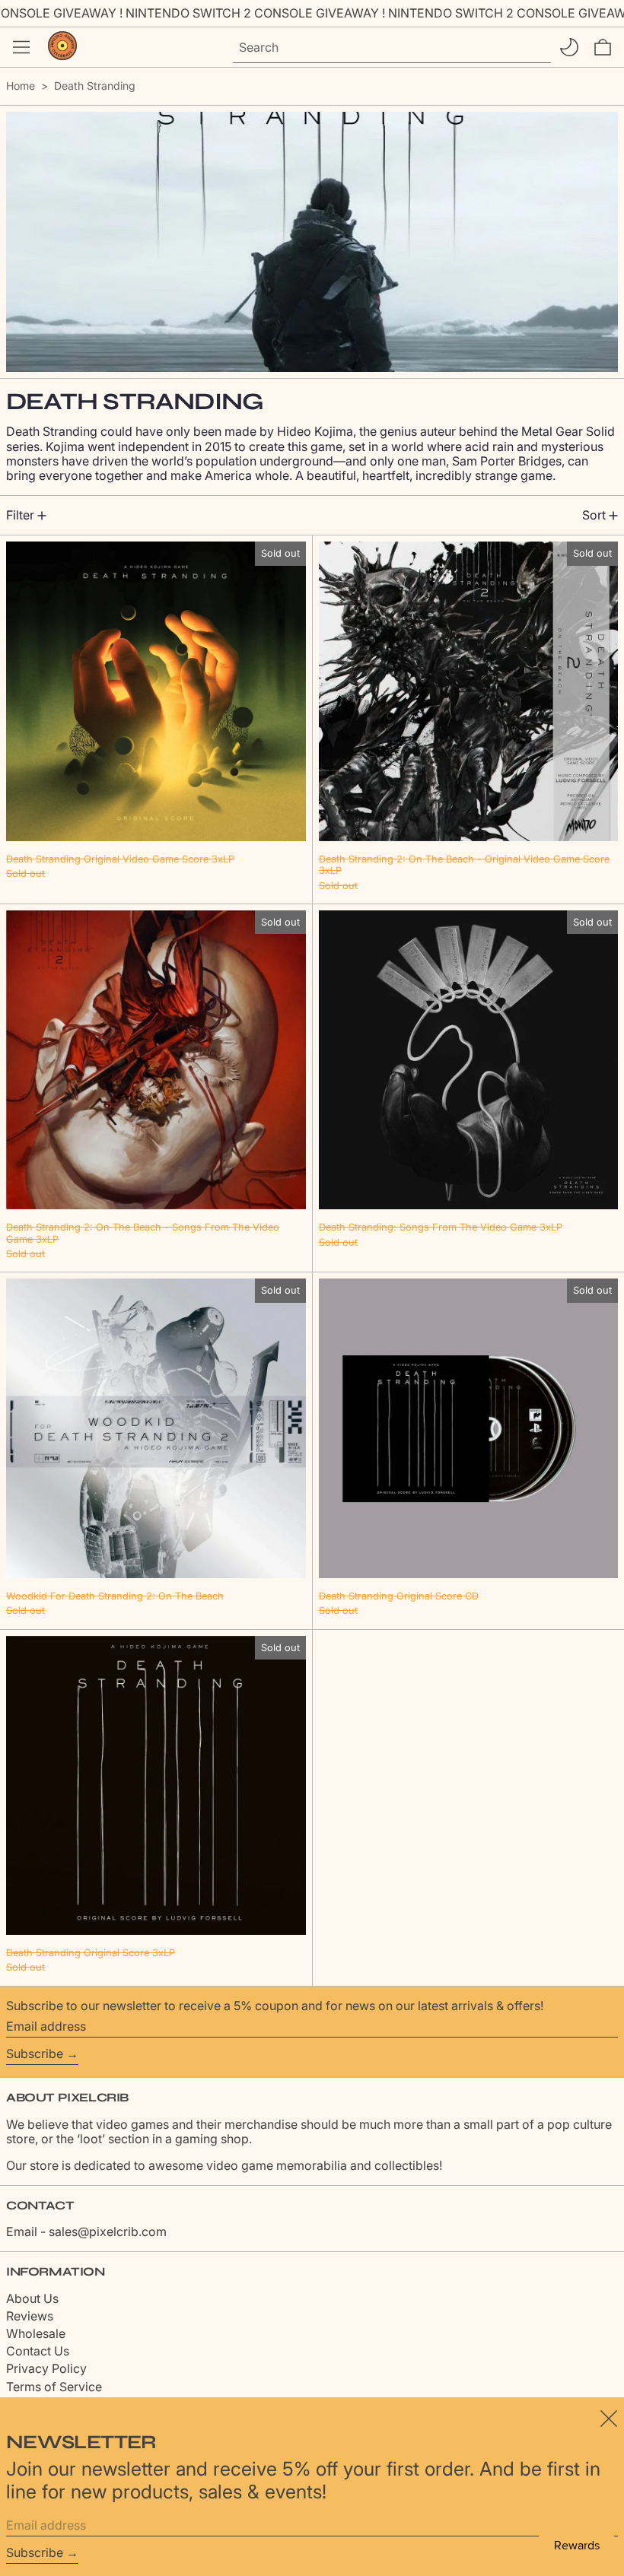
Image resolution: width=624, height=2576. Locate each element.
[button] (603, 47)
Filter (20, 515)
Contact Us (38, 2351)
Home (21, 86)
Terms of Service (54, 2387)
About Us (32, 2298)
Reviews (30, 2316)
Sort (594, 515)
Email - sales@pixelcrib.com (86, 2231)
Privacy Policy (46, 2368)
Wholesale (36, 2333)
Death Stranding (95, 86)
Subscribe (35, 2053)
